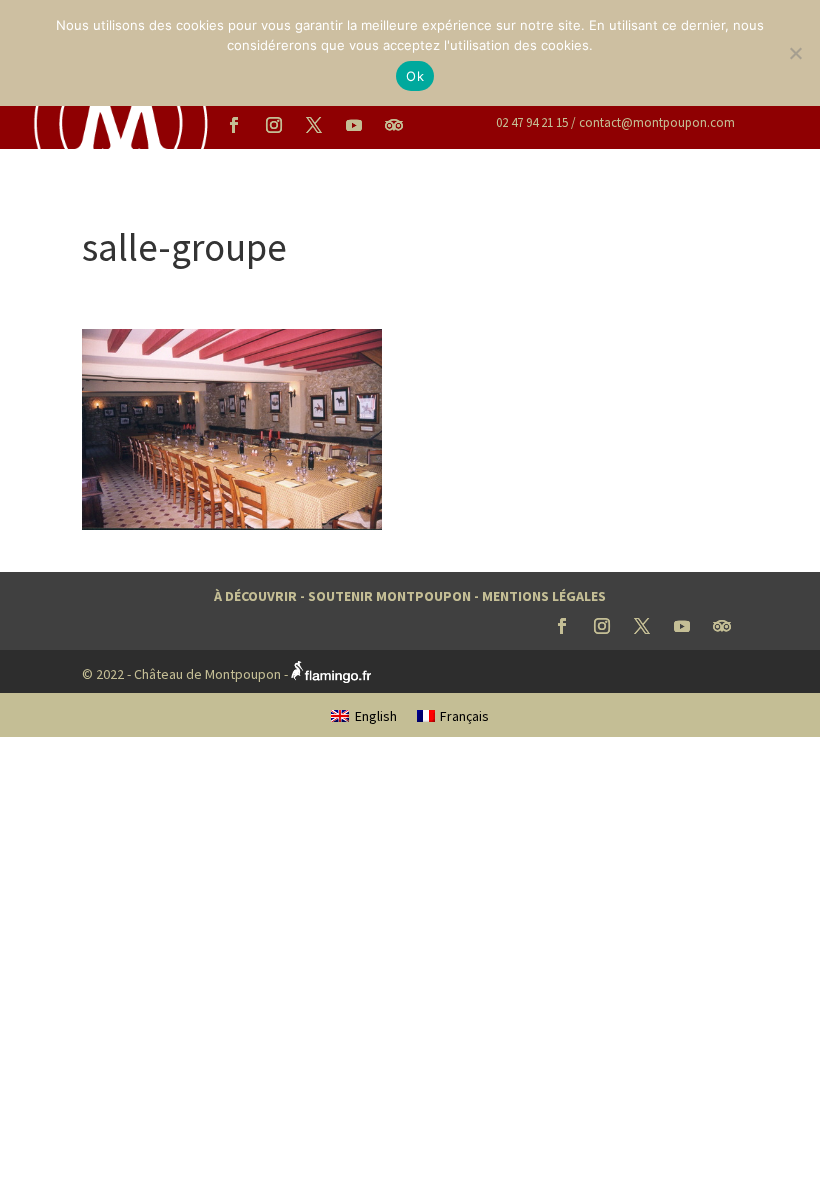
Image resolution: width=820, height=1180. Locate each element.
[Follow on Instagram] (274, 125)
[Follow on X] (314, 125)
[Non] (795, 53)
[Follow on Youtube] (354, 125)
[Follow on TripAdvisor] (394, 125)
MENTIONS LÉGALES (544, 596)
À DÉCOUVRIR (255, 596)
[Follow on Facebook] (234, 125)
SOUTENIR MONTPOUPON (389, 596)
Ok (415, 76)
